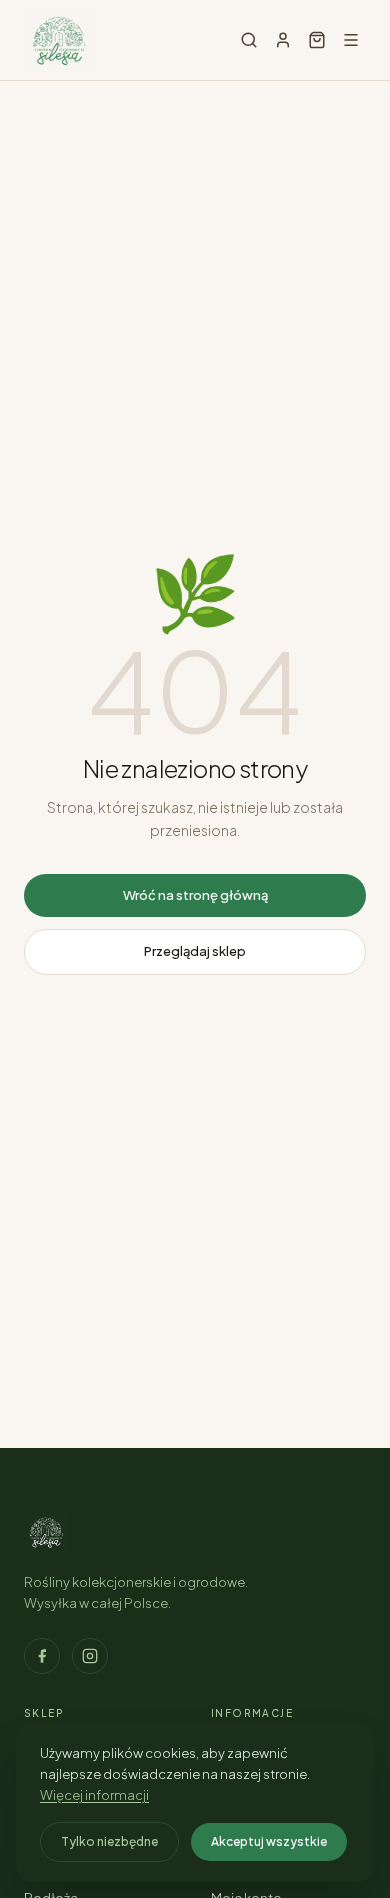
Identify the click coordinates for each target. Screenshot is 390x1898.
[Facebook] (42, 1656)
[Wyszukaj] (249, 40)
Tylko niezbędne (109, 1841)
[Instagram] (90, 1656)
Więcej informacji (94, 1795)
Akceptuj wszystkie (269, 1841)
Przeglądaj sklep (195, 951)
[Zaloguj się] (283, 40)
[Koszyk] (317, 40)
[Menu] (351, 40)
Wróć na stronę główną (195, 895)
